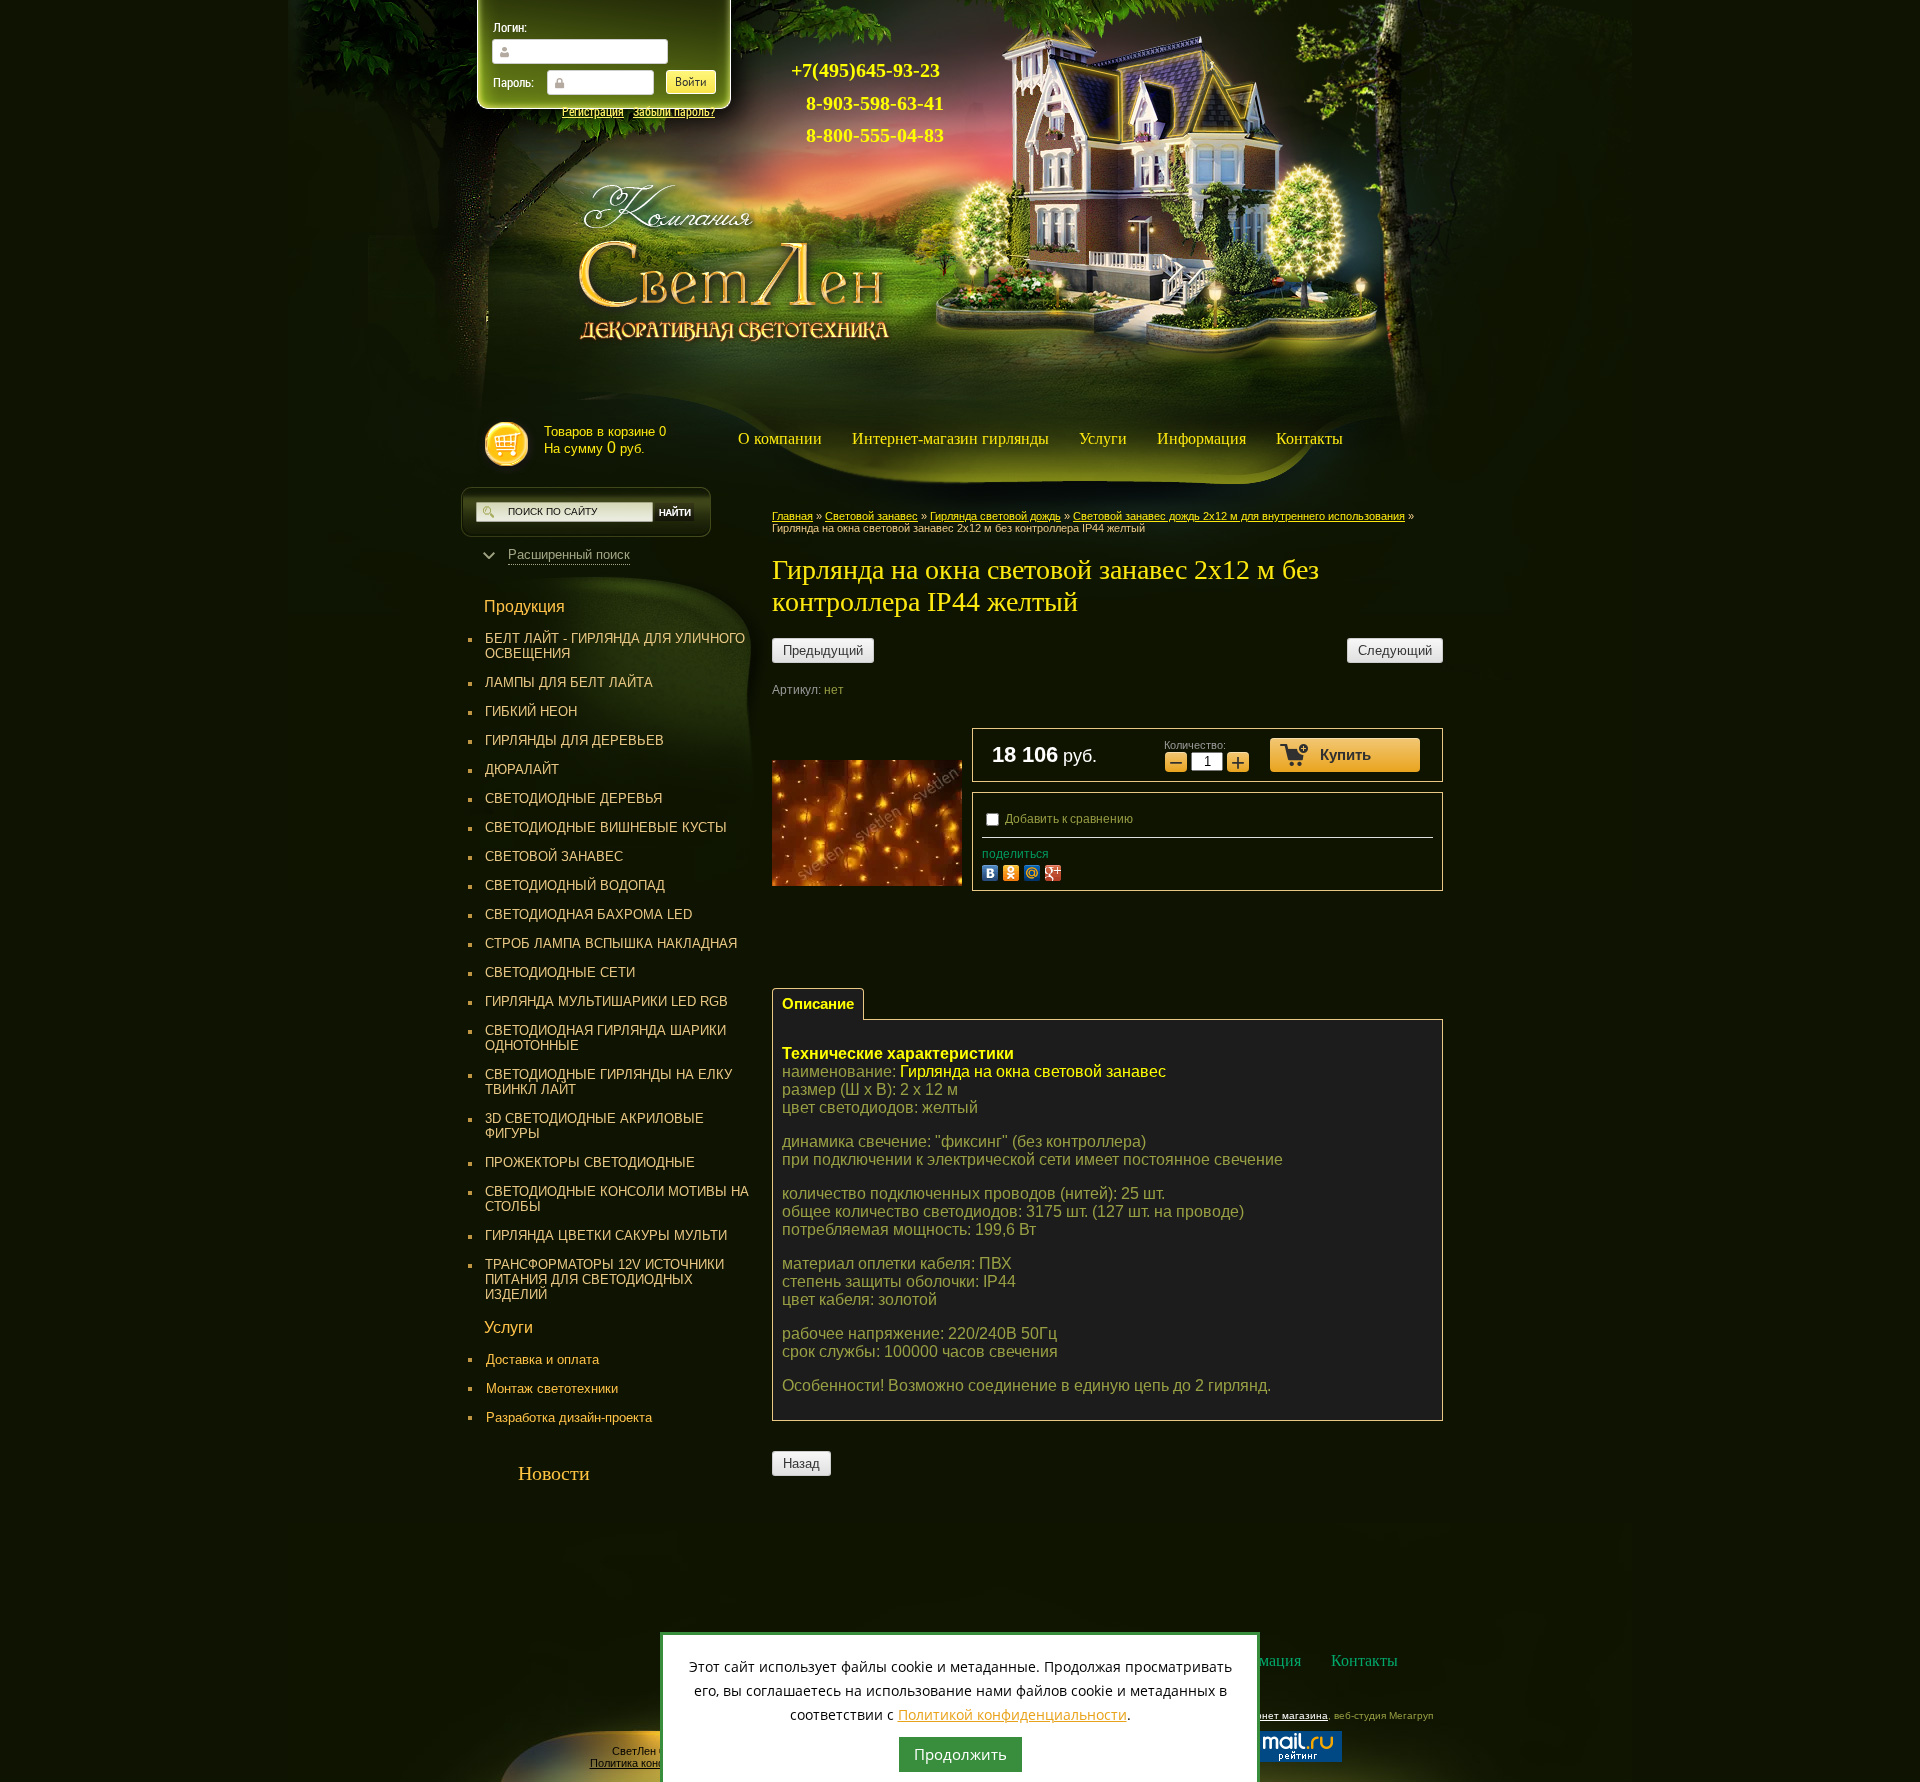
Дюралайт (522, 769)
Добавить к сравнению (1067, 819)
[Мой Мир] (1034, 870)
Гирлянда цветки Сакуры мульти (606, 1235)
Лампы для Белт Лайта (569, 682)
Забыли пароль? (674, 111)
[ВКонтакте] (992, 870)
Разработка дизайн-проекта (569, 1417)
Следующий (1395, 650)
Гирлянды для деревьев (574, 740)
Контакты (1309, 438)
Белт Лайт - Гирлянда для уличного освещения (615, 646)
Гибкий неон (531, 711)
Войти (691, 83)
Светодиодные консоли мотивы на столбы (617, 1199)
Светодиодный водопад (575, 885)
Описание (818, 1003)
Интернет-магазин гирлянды (950, 438)
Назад (801, 1463)
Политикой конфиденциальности (1012, 1714)
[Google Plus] (1055, 870)
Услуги (1103, 438)
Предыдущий (823, 650)
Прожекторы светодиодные (590, 1162)
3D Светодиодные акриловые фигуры (594, 1126)
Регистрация (593, 111)
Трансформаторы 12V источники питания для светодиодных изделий (604, 1279)
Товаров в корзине (605, 440)
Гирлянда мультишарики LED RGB (606, 1001)
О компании (780, 438)
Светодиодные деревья (573, 798)
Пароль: (513, 82)
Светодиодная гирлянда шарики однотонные (605, 1038)
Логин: (510, 27)
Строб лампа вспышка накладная (611, 943)
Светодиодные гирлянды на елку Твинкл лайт (608, 1082)
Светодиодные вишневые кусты (606, 827)
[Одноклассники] (1013, 870)
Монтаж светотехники (552, 1388)
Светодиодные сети (560, 972)
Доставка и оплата (542, 1359)
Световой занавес (554, 856)
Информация (1201, 438)
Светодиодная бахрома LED (588, 914)
